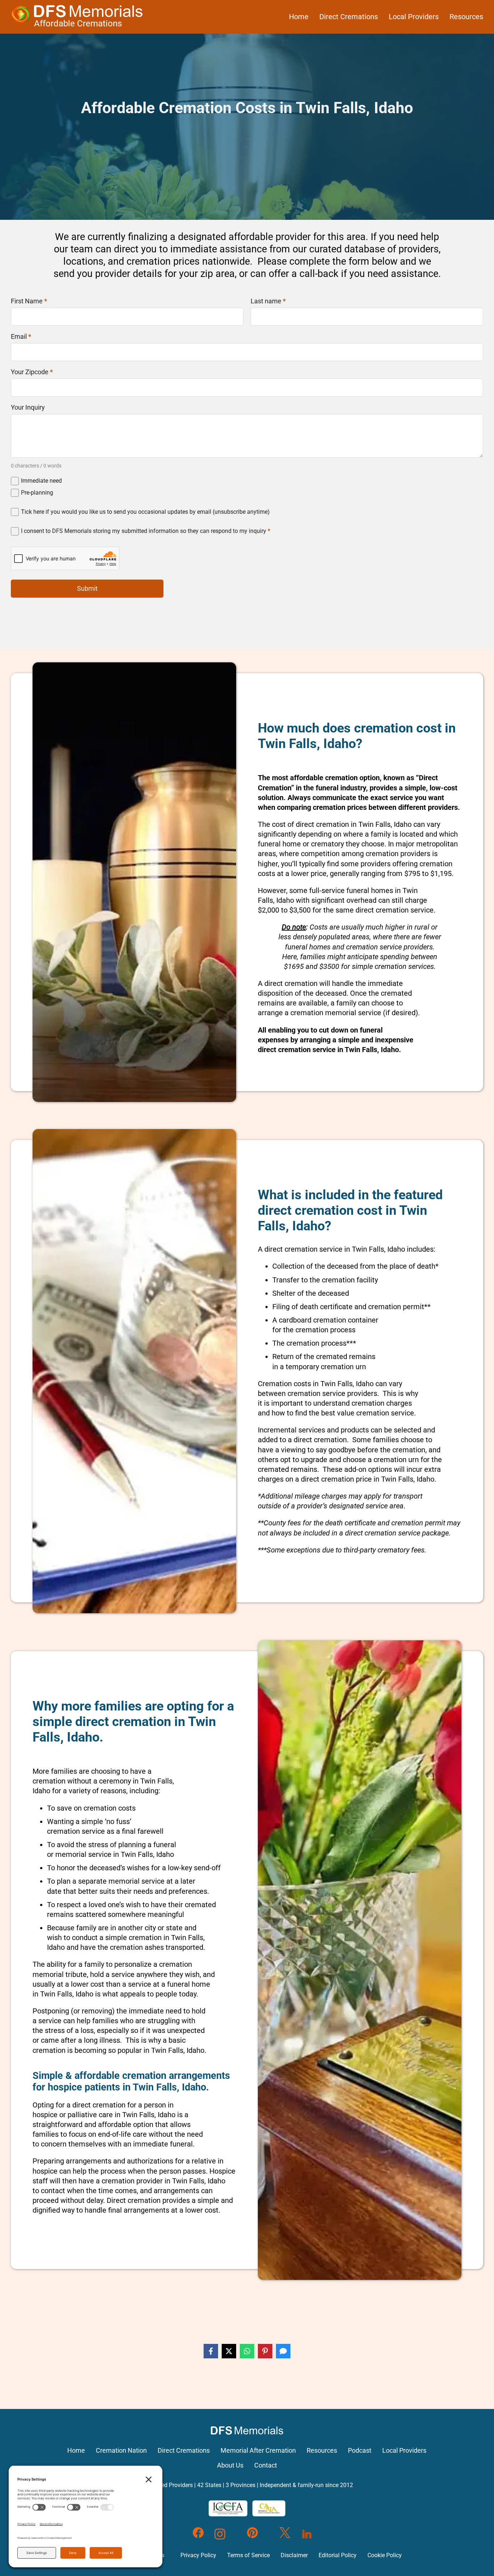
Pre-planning (37, 493)
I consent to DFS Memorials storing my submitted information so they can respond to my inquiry (146, 531)
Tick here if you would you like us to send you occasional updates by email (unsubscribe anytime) (145, 512)
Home (299, 17)
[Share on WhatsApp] (247, 2351)
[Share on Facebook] (211, 2351)
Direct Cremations (349, 17)
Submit (87, 588)
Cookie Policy (385, 2555)
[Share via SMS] (283, 2351)
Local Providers (414, 17)
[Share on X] (229, 2351)
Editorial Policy (338, 2555)
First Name (29, 301)
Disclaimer (294, 2555)
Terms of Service (248, 2555)
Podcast (360, 2451)
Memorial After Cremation (258, 2451)
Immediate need (41, 481)
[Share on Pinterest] (265, 2351)
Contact (266, 2465)
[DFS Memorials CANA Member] (269, 2508)
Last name (268, 301)
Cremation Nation (121, 2451)
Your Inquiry (28, 407)
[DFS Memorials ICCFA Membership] (228, 2508)
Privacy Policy (198, 2555)
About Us (230, 2465)
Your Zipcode (32, 372)
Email (21, 337)
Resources (466, 17)
